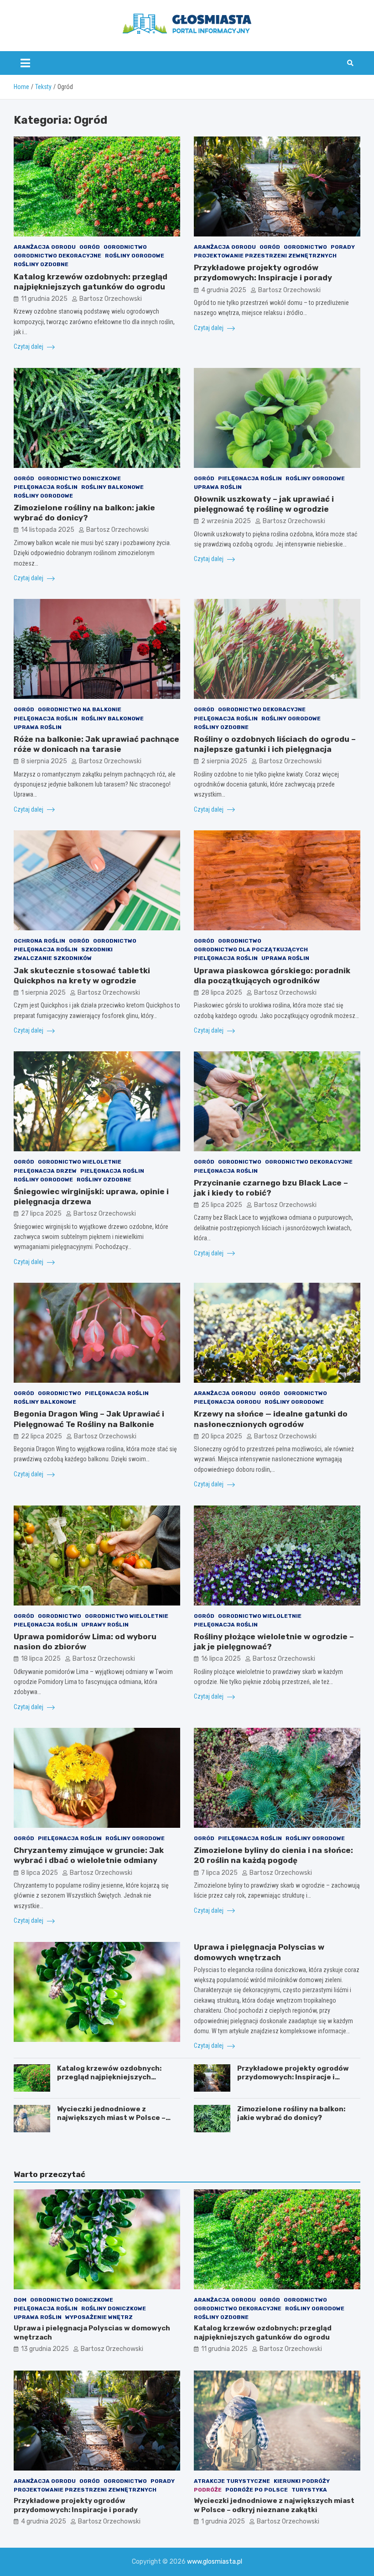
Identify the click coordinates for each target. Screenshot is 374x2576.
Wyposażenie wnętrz (99, 2317)
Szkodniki (97, 950)
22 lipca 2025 (42, 1436)
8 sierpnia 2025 (44, 761)
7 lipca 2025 (219, 1873)
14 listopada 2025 (48, 530)
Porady (343, 247)
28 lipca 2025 (222, 993)
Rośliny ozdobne (41, 264)
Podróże (208, 2490)
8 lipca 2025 (39, 1873)
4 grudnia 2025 (224, 290)
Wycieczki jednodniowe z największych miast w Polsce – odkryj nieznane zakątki (111, 2118)
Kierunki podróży (302, 2481)
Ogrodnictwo (125, 247)
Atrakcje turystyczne (232, 2481)
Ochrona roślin (39, 941)
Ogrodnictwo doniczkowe (79, 478)
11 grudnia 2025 (44, 299)
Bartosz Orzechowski (111, 299)
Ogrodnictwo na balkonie (80, 709)
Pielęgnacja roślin (46, 487)
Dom (20, 2300)
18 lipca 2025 (41, 1659)
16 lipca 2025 (221, 1659)
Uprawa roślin (218, 487)
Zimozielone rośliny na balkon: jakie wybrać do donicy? (291, 2114)
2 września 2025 (226, 521)
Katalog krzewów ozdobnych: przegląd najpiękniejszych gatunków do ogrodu (109, 2077)
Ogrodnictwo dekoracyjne (57, 256)
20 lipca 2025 (222, 1436)
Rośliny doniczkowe (114, 2308)
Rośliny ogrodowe (135, 256)
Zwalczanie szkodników (53, 958)
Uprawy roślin (105, 1625)
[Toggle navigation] (25, 63)
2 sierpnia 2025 (224, 761)
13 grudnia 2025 (45, 2349)
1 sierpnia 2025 (43, 993)
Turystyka (309, 2490)
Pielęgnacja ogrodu (227, 1402)
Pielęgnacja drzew (45, 1171)
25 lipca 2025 (222, 1205)
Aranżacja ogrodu (45, 247)
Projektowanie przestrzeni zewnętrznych (265, 256)
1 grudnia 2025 (223, 2521)
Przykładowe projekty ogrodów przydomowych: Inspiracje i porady (293, 2077)
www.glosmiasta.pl (215, 2562)
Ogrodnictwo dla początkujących (251, 950)
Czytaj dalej (29, 346)
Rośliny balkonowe (112, 487)
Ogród (90, 247)
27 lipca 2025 (41, 1214)
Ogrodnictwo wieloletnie (80, 1162)
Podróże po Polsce (257, 2490)
